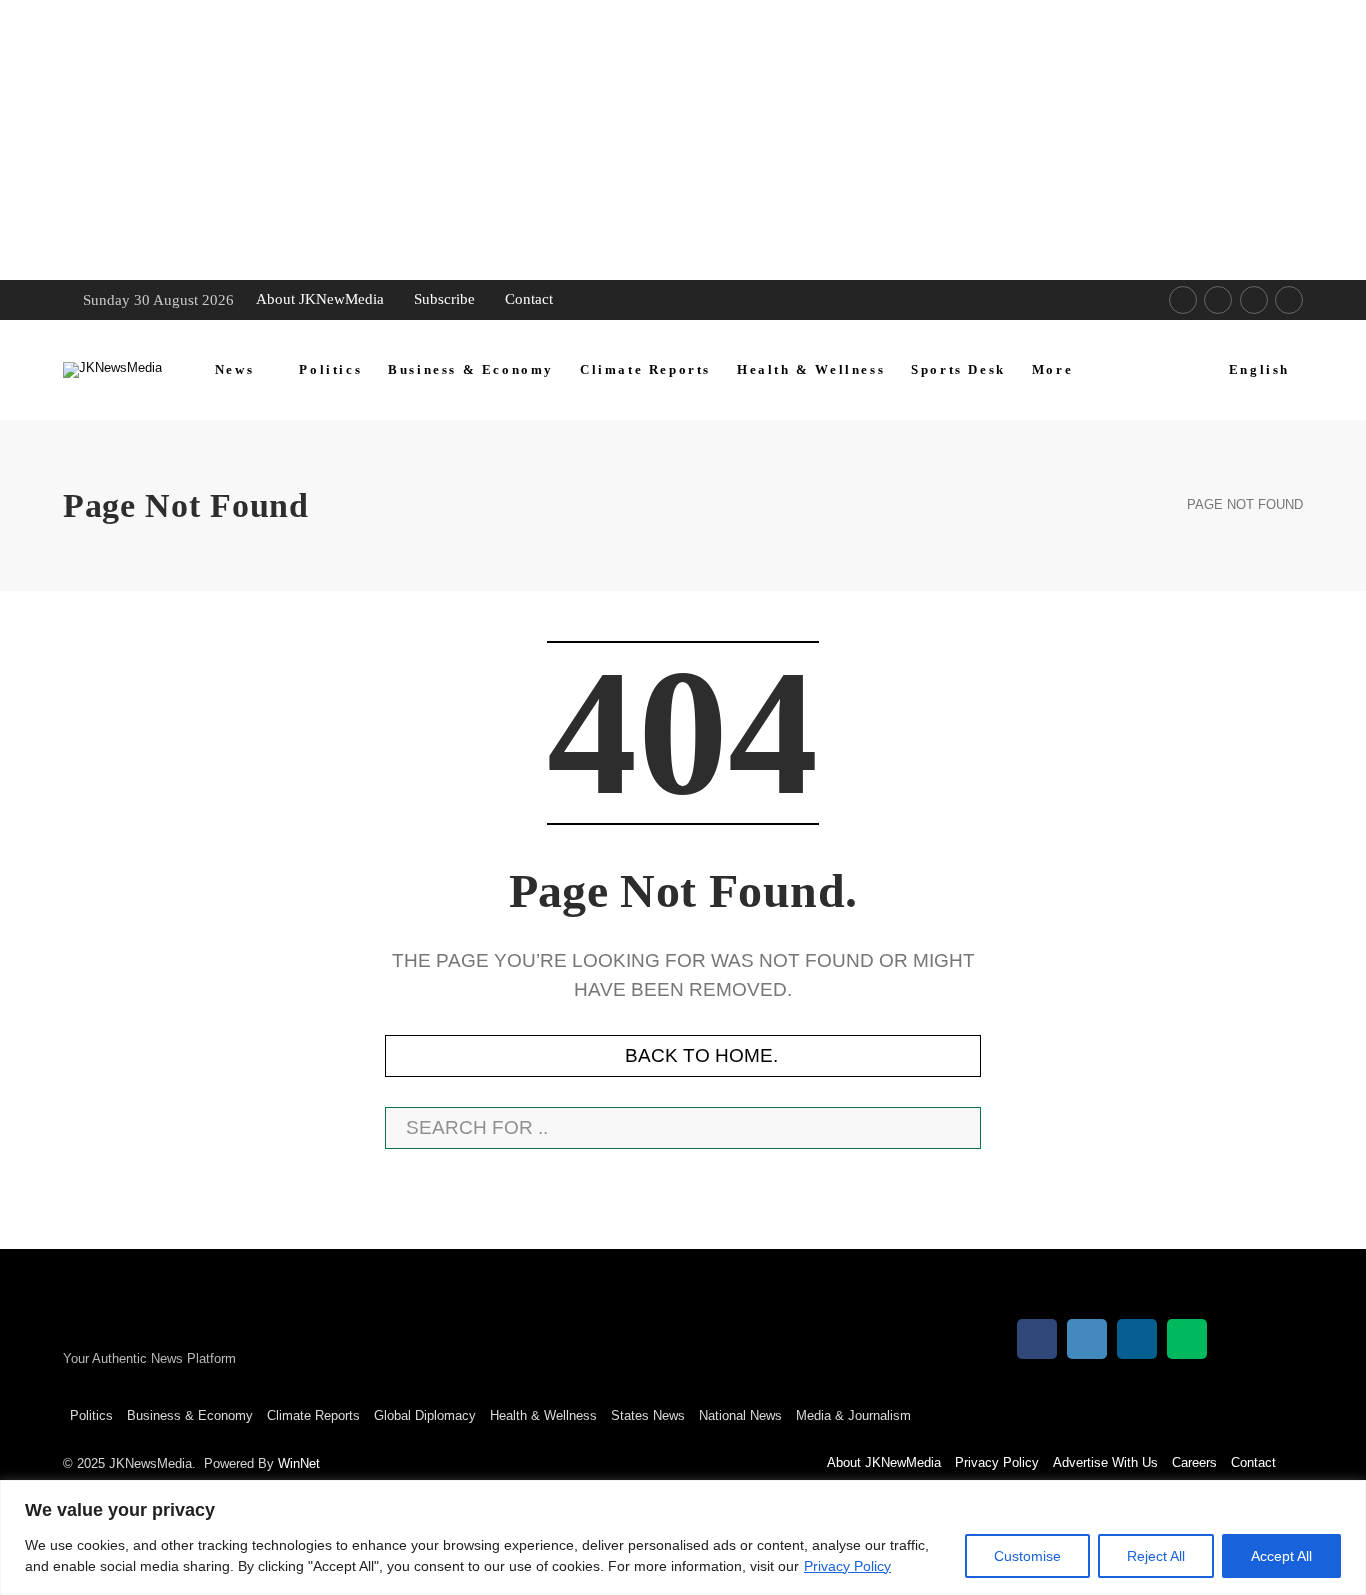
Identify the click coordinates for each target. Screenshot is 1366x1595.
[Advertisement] (600, 140)
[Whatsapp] (1254, 300)
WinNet (299, 1463)
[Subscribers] (1289, 300)
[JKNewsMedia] (112, 370)
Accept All (1281, 1556)
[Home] (1148, 506)
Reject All (1156, 1556)
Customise (1027, 1556)
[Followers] (1218, 300)
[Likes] (1183, 300)
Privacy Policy (847, 1566)
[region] (683, 1537)
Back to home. (701, 1055)
